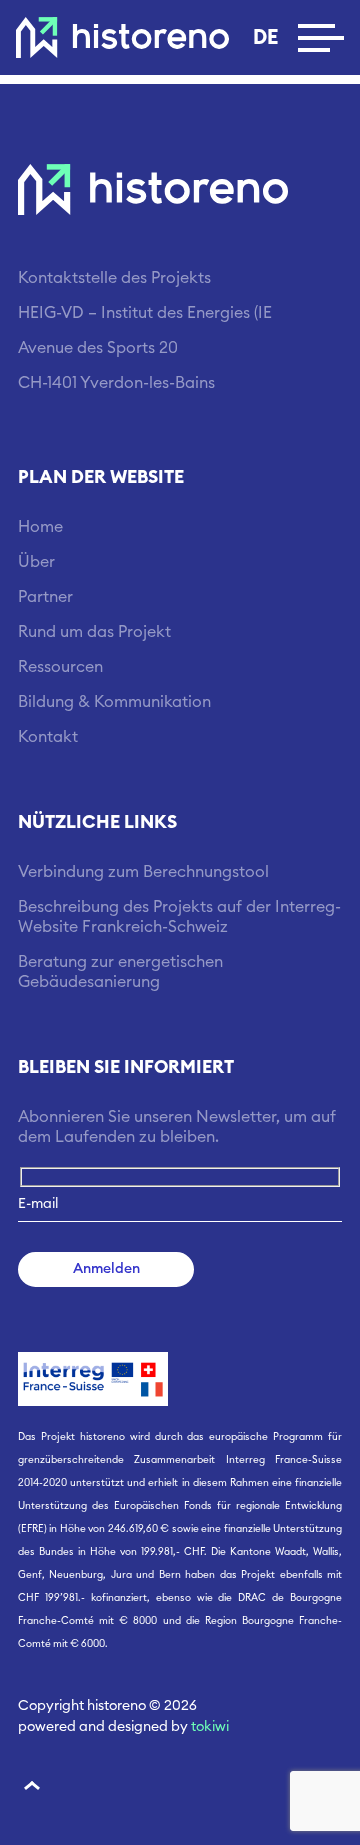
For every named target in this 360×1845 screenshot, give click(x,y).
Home (40, 527)
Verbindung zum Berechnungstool (143, 872)
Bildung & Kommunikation (114, 702)
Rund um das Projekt (94, 632)
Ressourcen (60, 667)
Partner (45, 597)
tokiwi (210, 1727)
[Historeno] (122, 37)
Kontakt (48, 737)
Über (36, 562)
